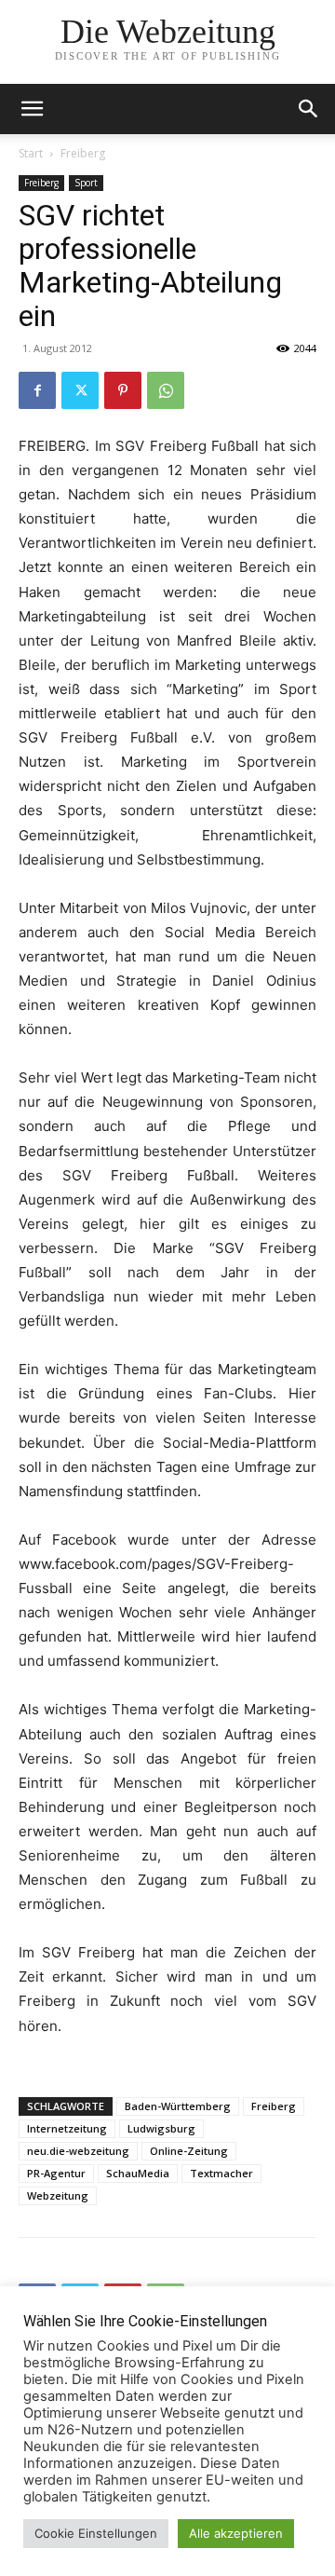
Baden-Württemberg (178, 2106)
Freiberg (83, 153)
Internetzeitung (67, 2128)
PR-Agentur (56, 2173)
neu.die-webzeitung (78, 2151)
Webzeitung (58, 2195)
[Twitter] (80, 390)
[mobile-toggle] (32, 109)
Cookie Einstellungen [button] (96, 2533)
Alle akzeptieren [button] (236, 2533)
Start (31, 153)
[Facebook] (37, 390)
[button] (309, 109)
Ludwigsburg (161, 2128)
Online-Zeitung (189, 2151)
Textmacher (221, 2173)
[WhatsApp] (166, 390)
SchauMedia (138, 2173)
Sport (86, 183)
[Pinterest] (123, 390)
